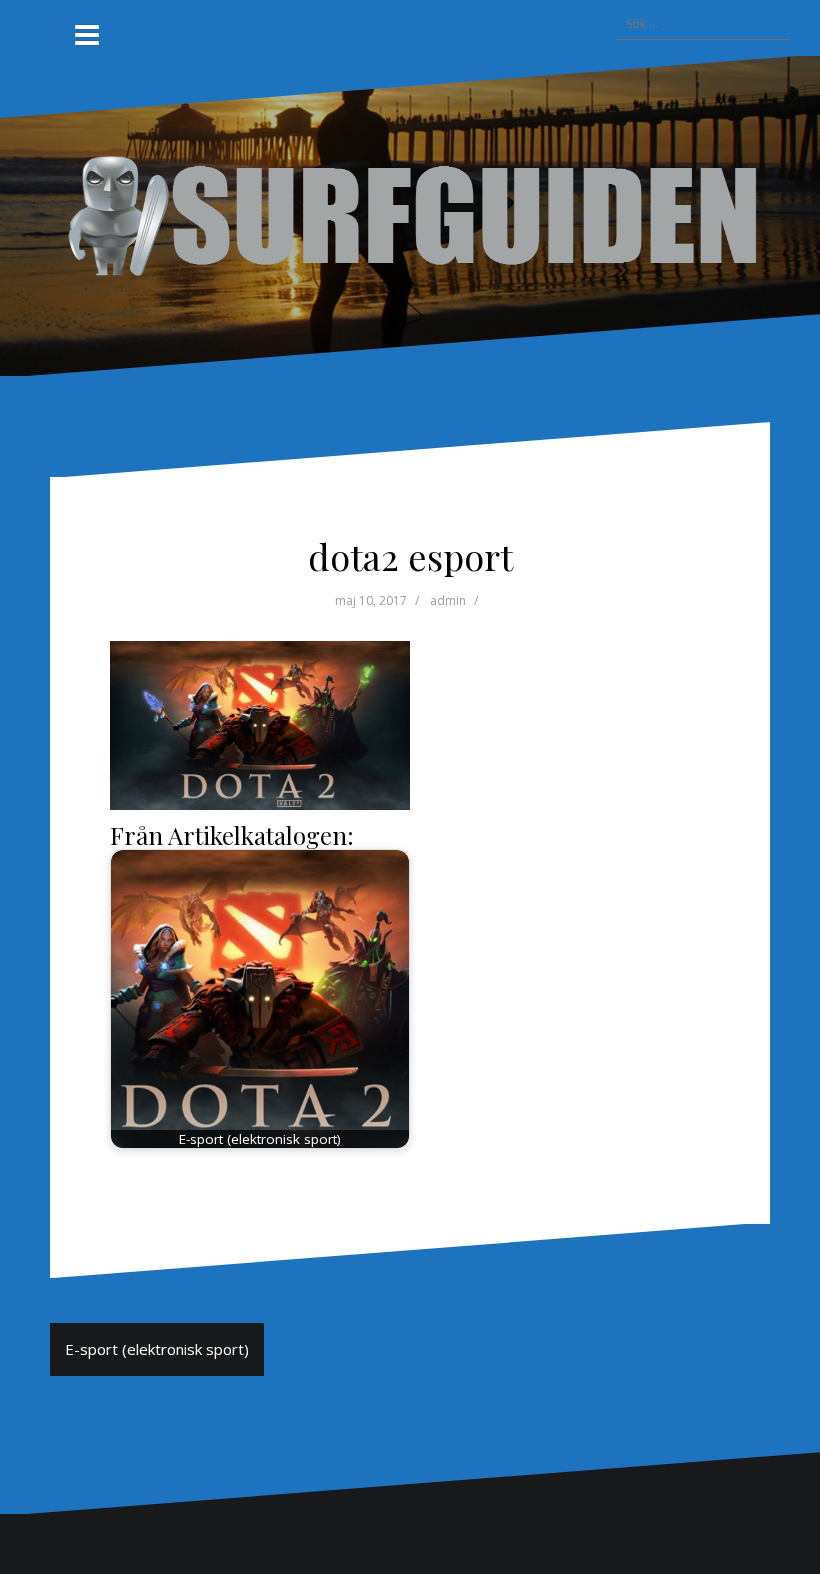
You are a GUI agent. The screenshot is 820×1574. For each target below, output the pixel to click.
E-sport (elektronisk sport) (157, 1349)
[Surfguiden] (410, 214)
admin (448, 600)
